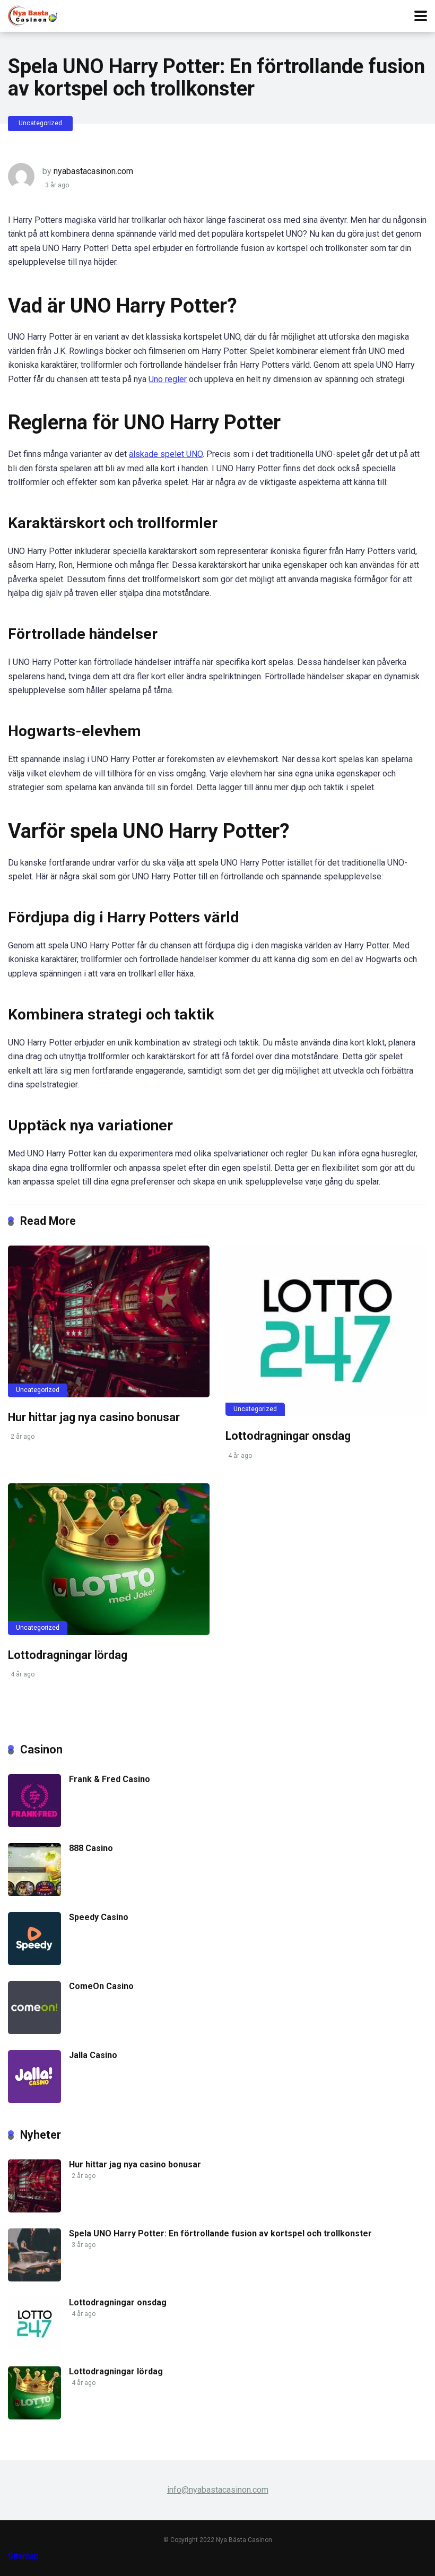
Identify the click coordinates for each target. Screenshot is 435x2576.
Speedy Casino (99, 1917)
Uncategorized (40, 123)
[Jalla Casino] (34, 2100)
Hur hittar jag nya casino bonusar (94, 1417)
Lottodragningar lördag (68, 1655)
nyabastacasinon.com (93, 171)
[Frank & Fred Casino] (34, 1824)
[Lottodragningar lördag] (109, 1559)
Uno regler (168, 379)
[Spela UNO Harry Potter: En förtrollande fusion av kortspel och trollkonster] (34, 2279)
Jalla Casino (93, 2055)
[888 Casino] (34, 1893)
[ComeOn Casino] (34, 2031)
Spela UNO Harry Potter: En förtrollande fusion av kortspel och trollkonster (220, 2233)
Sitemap (23, 2556)
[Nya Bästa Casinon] (33, 15)
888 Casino (91, 1848)
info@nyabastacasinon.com (218, 2490)
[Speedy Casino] (34, 1962)
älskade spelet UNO (166, 454)
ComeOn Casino (101, 1986)
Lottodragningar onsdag (288, 1436)
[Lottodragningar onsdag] (326, 1331)
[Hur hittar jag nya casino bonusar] (109, 1321)
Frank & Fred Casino (110, 1779)
